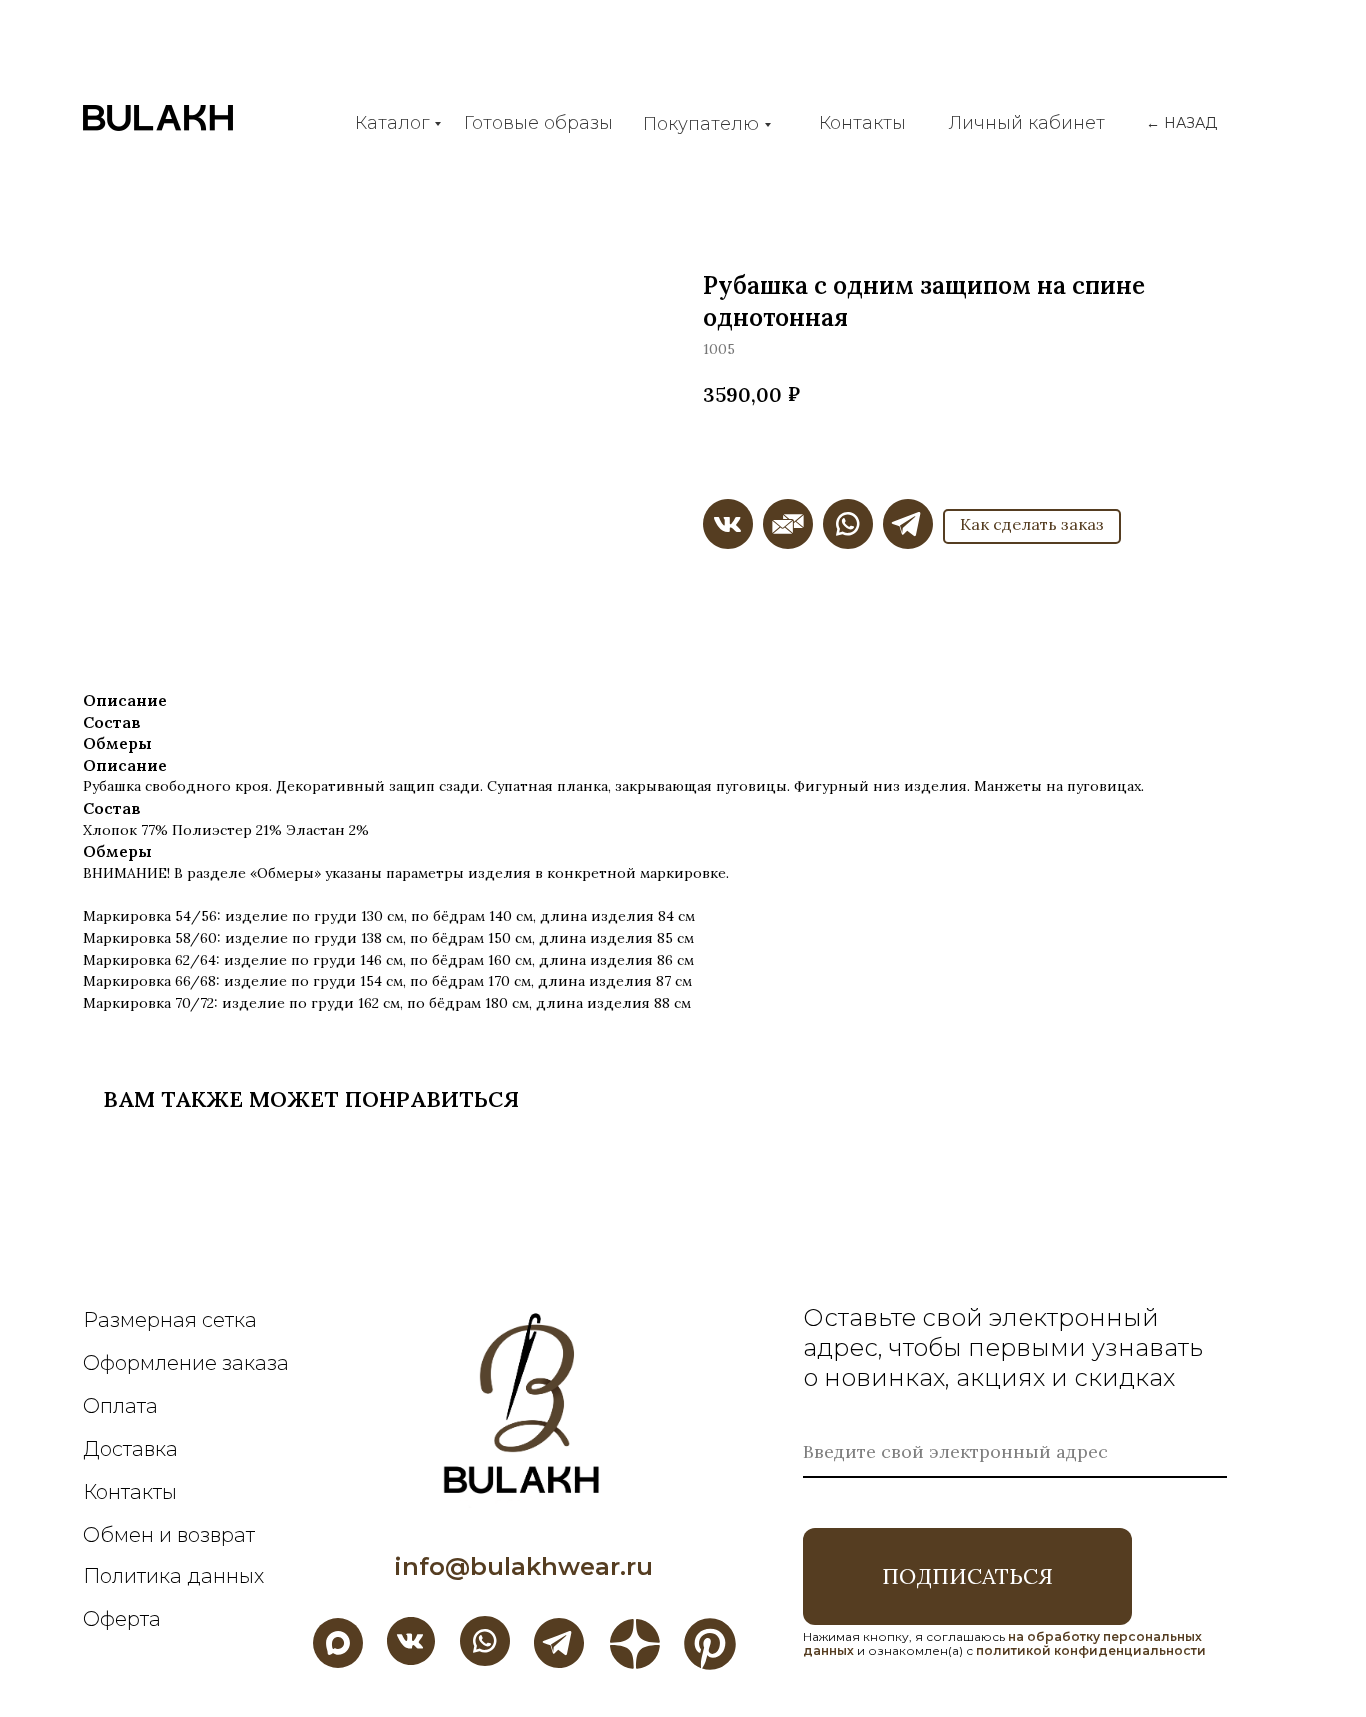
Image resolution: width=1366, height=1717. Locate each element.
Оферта (122, 1619)
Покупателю (701, 124)
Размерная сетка (170, 1320)
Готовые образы (538, 123)
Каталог (392, 123)
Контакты (862, 123)
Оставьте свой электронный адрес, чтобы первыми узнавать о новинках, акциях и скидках (1003, 1347)
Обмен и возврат (169, 1535)
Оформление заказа (186, 1363)
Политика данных (173, 1576)
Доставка (130, 1449)
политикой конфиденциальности (1091, 1650)
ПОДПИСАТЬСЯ (967, 1576)
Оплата (120, 1406)
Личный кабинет (1027, 123)
